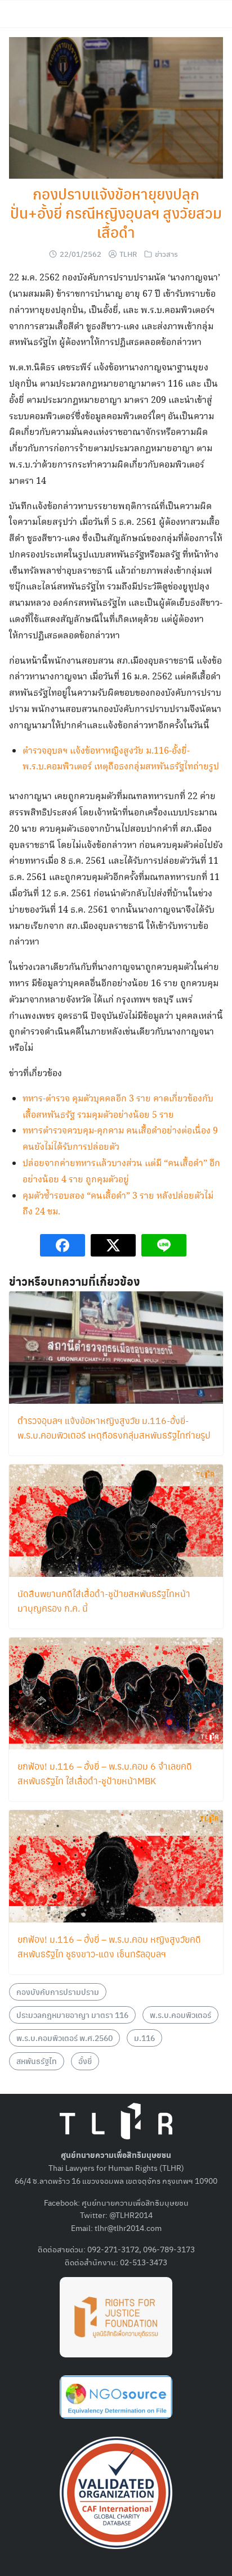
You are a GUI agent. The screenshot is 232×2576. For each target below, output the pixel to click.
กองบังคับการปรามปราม (58, 1992)
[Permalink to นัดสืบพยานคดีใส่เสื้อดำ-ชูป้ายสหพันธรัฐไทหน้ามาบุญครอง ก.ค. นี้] (116, 1519)
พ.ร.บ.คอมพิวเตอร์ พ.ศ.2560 (64, 2038)
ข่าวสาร (166, 254)
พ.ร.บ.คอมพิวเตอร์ (180, 2015)
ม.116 (144, 2038)
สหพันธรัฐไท (37, 2061)
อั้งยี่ (85, 2061)
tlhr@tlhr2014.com (128, 2228)
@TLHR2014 (131, 2215)
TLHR (128, 254)
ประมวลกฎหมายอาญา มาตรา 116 (72, 2015)
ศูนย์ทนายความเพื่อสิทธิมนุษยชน (135, 2202)
